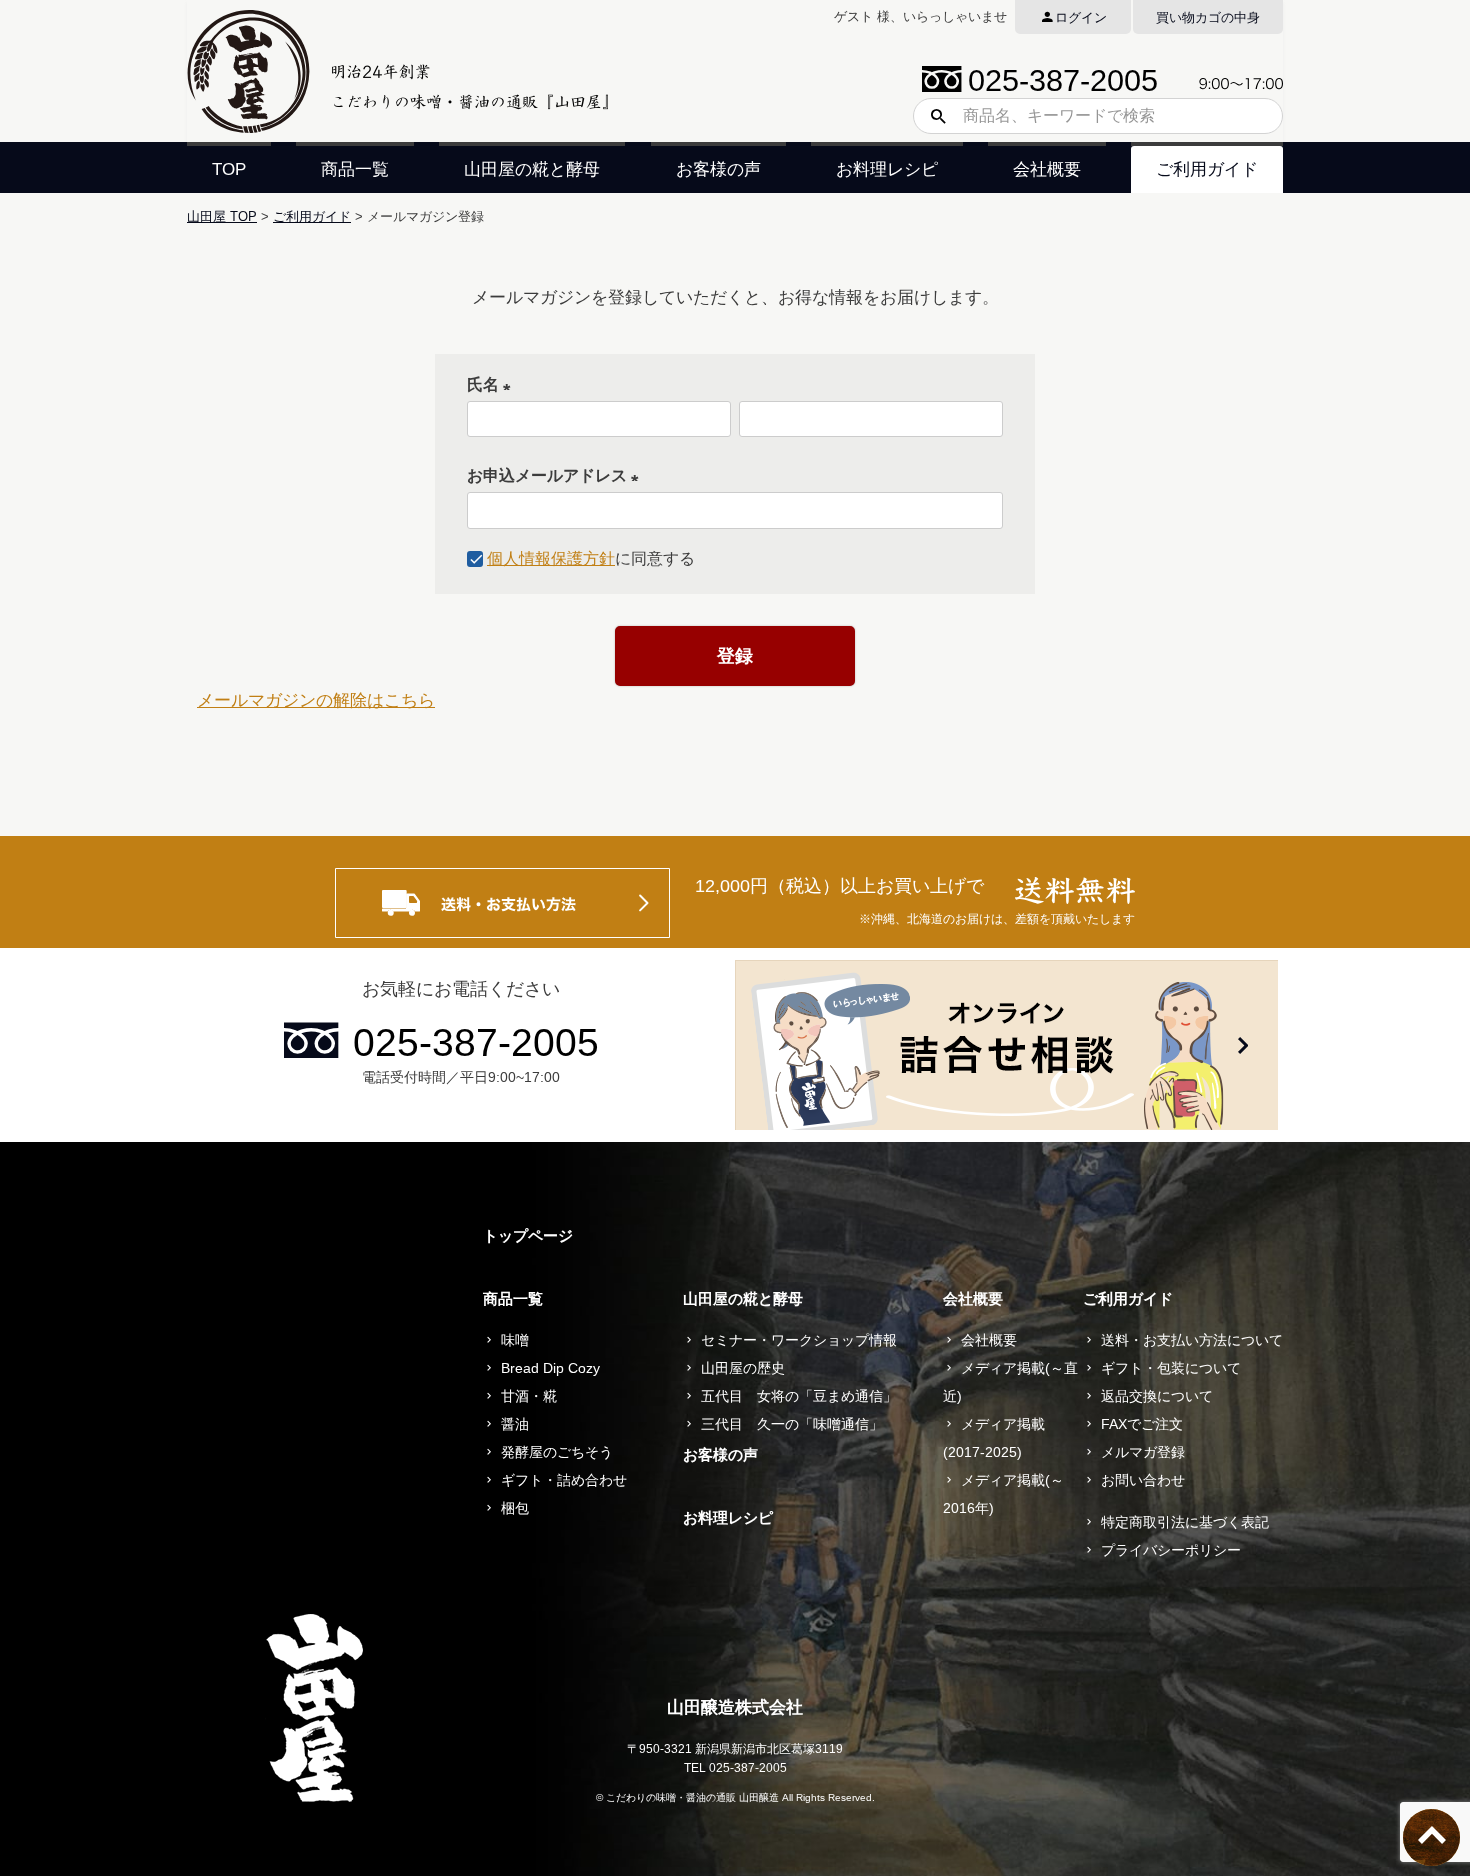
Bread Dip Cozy (550, 1368)
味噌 (515, 1340)
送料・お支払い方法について (1192, 1340)
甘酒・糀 (529, 1396)
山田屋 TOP (222, 216)
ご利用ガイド (1207, 169)
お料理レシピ (887, 169)
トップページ (528, 1235)
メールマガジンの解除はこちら (316, 700)
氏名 (493, 384)
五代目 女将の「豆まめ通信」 (799, 1396)
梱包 (515, 1508)
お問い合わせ (1143, 1480)
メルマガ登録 (1143, 1452)
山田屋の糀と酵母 (532, 169)
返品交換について (1157, 1396)
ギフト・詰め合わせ (564, 1480)
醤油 (515, 1424)
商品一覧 (355, 169)
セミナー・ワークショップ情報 (799, 1340)
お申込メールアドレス (557, 475)
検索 (931, 116)
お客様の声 (718, 169)
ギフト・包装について (1171, 1368)
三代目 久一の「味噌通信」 (792, 1424)
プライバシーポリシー (1171, 1550)
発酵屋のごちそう (557, 1452)
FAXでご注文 (1142, 1424)
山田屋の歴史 (743, 1368)
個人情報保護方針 (551, 558)
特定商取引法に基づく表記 (1185, 1522)
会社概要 (1047, 169)
